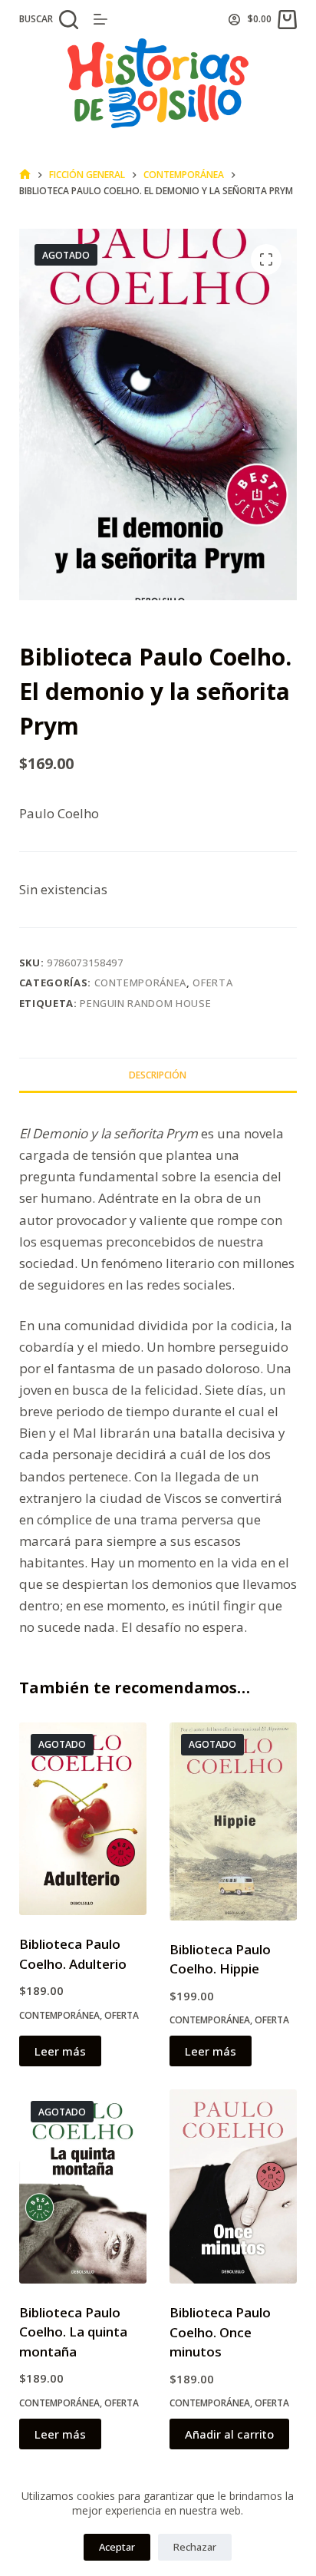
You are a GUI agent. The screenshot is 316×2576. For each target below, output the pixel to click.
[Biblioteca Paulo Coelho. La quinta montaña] (83, 2186)
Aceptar (117, 2547)
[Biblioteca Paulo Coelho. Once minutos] (233, 2186)
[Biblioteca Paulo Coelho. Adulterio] (83, 1819)
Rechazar (195, 2547)
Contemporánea (140, 983)
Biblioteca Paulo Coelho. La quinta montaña (73, 2332)
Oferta (212, 983)
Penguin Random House (145, 1003)
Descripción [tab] (158, 1075)
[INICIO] (25, 175)
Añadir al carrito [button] (229, 2434)
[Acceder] (234, 20)
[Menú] (100, 19)
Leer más (60, 2051)
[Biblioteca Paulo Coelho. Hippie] (233, 1821)
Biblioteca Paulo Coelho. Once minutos (220, 2332)
